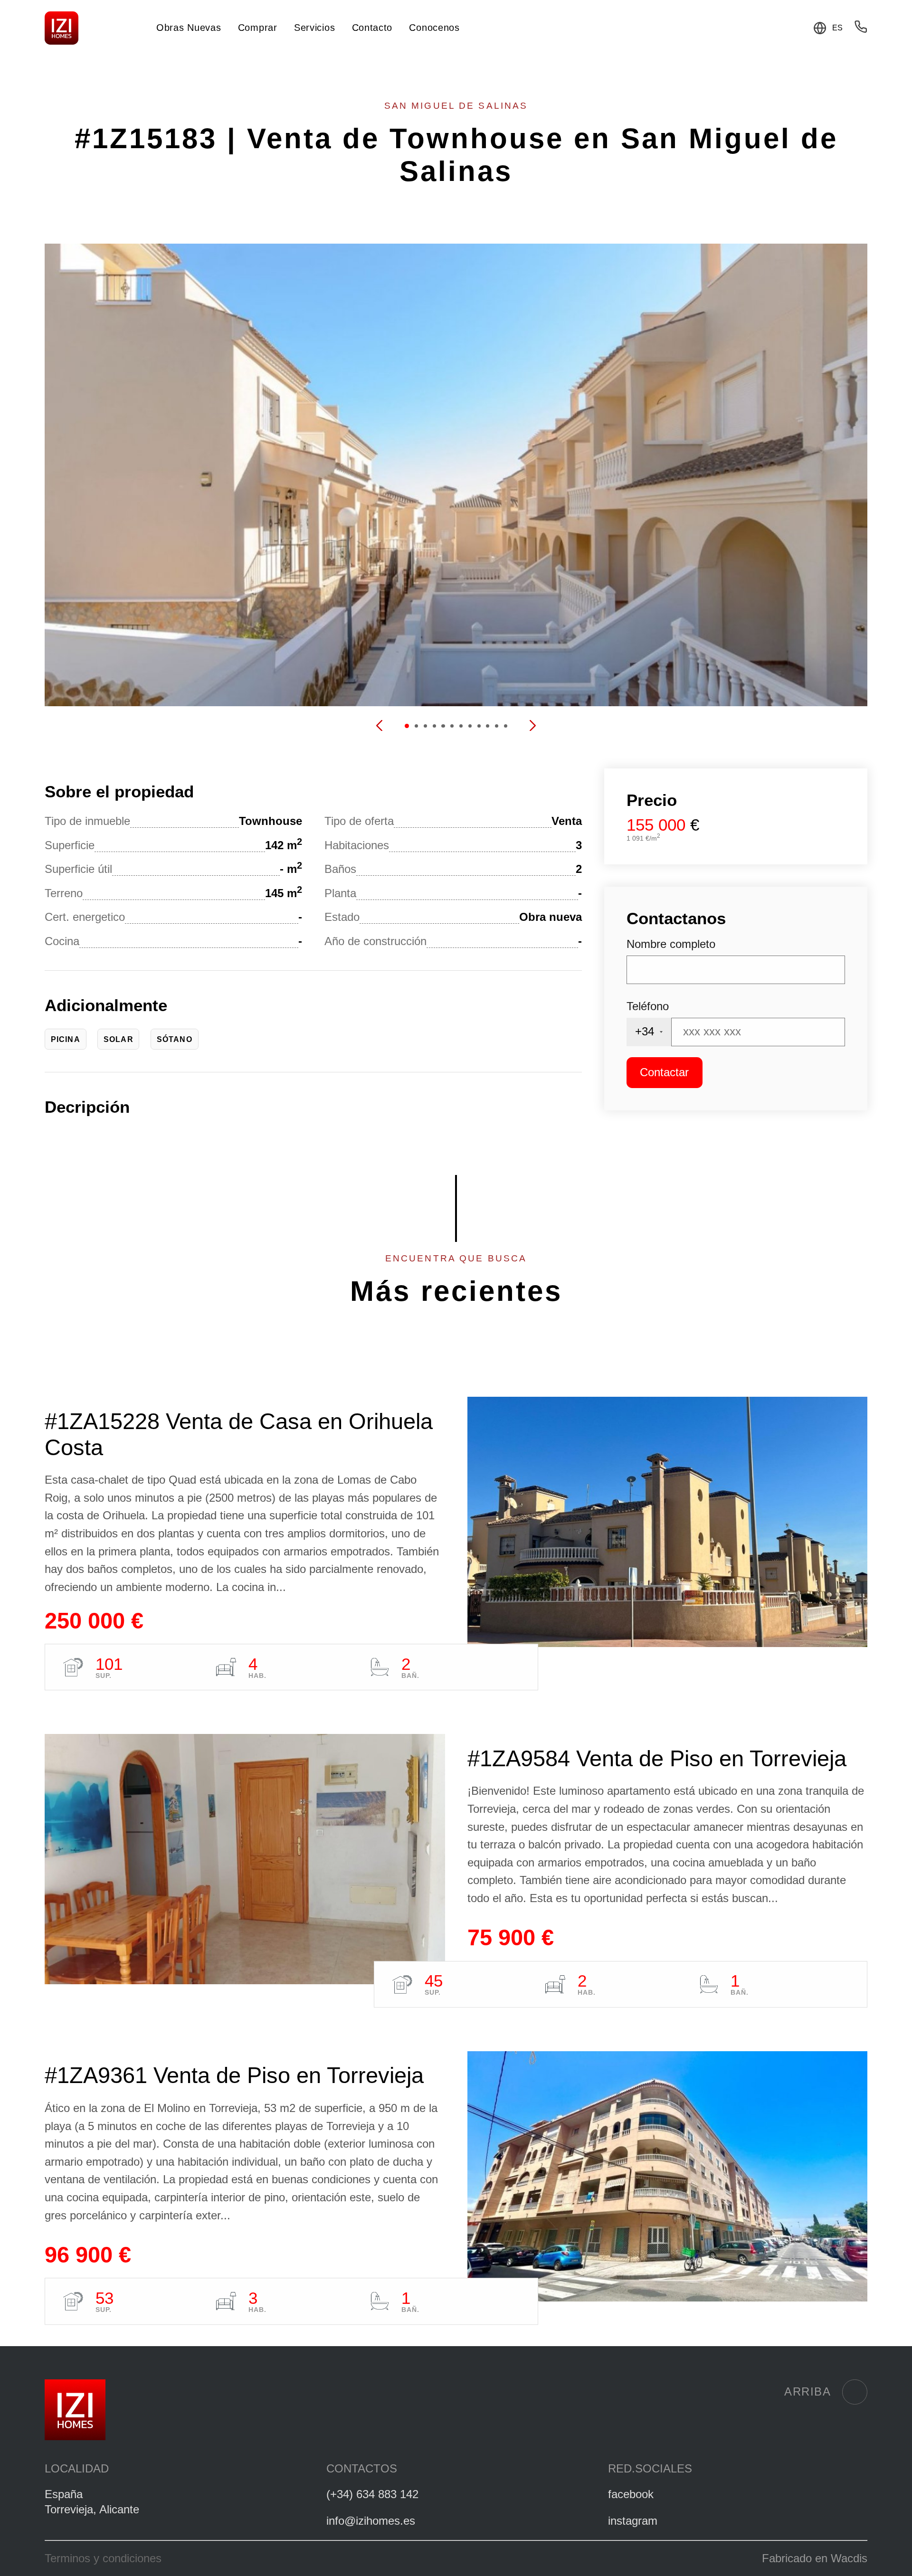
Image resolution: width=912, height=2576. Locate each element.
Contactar (664, 1072)
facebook (631, 2494)
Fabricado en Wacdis (815, 2558)
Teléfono (648, 1006)
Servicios (314, 28)
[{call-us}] (861, 29)
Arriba (807, 2392)
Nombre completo (671, 944)
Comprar (258, 28)
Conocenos (434, 28)
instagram (633, 2521)
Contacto (372, 28)
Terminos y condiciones (103, 2558)
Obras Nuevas (189, 28)
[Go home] (62, 28)
